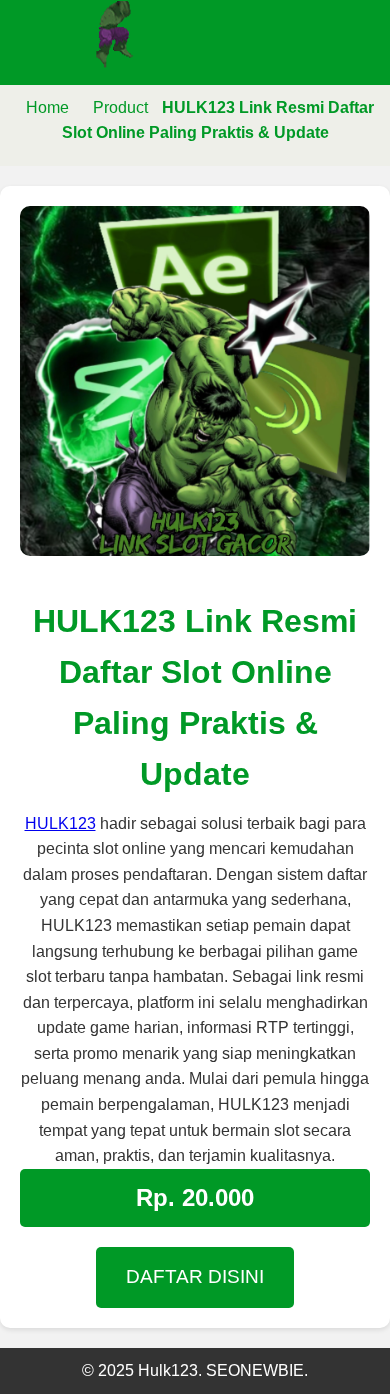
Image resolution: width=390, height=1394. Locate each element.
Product (120, 107)
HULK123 (60, 823)
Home (47, 107)
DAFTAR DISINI (195, 1276)
